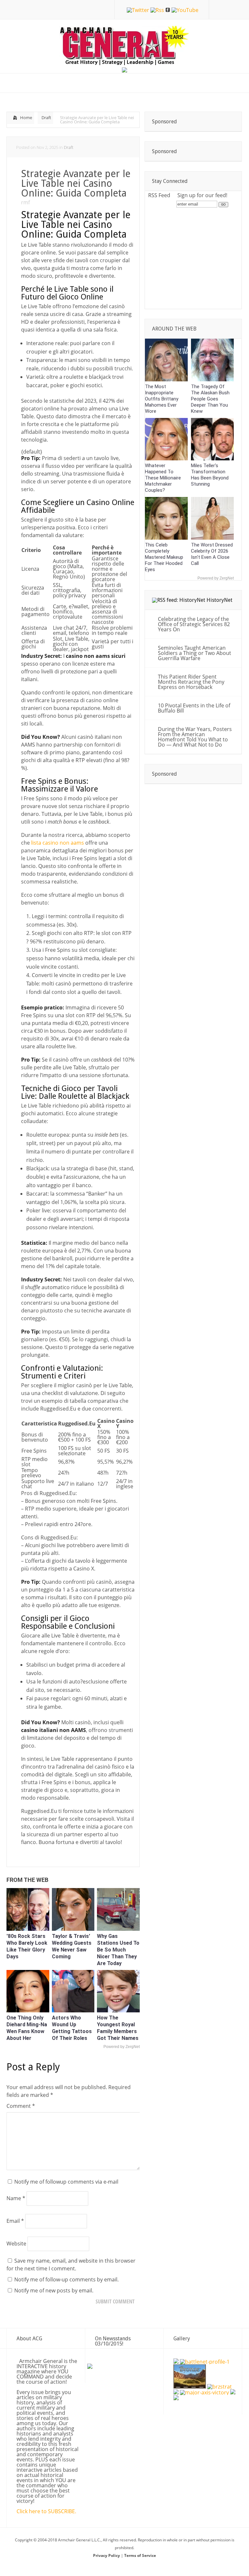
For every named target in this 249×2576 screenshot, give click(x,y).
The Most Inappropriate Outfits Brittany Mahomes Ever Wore (162, 399)
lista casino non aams (58, 843)
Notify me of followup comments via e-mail (66, 2182)
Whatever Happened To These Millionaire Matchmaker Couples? (163, 478)
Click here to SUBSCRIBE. (46, 2511)
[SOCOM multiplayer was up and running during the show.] (176, 2362)
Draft (46, 118)
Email (15, 2221)
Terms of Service (140, 2555)
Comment (21, 2106)
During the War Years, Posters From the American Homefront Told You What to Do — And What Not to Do (195, 737)
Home (26, 118)
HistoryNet (219, 600)
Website (16, 2244)
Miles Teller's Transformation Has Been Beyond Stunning (210, 475)
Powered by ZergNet (122, 2047)
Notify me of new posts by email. (54, 2290)
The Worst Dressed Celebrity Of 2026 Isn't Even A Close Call (212, 554)
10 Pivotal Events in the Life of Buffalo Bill (194, 708)
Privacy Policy (107, 2555)
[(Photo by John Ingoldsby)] (176, 2392)
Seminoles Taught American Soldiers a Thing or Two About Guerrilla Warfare (195, 653)
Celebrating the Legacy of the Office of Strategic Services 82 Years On (194, 624)
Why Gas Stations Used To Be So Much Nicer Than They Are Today (118, 1950)
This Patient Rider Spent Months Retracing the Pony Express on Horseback (191, 682)
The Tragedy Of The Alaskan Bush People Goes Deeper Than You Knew (210, 399)
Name (16, 2198)
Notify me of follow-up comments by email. (66, 2279)
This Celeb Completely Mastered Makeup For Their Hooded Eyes (164, 557)
